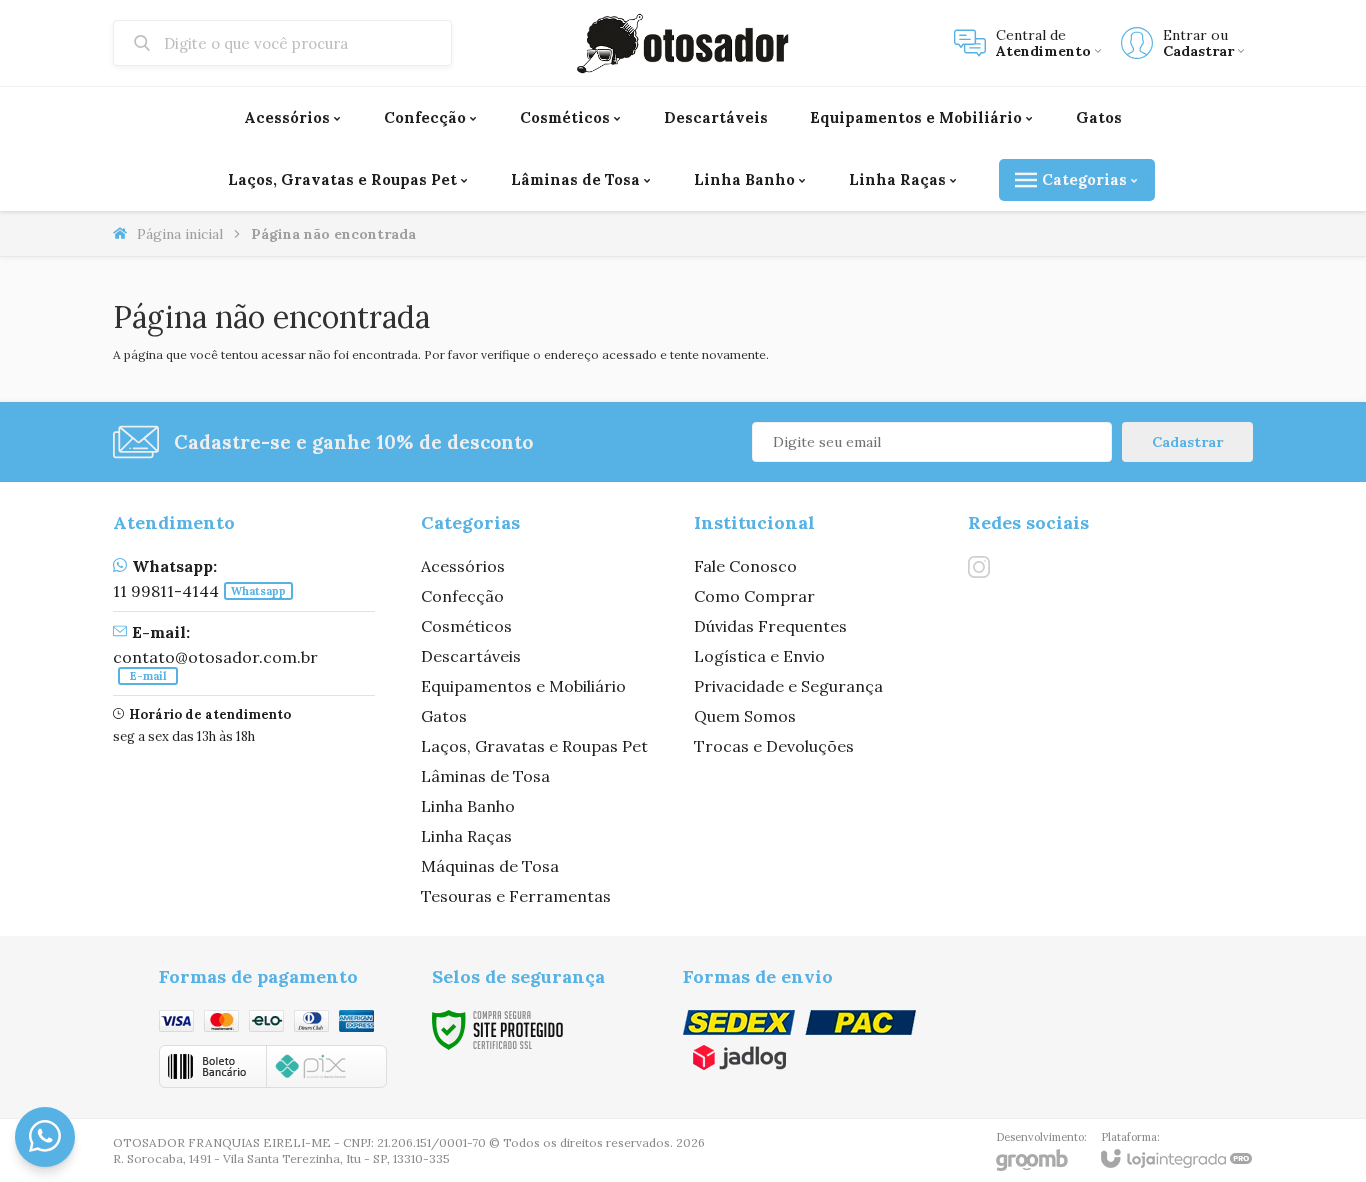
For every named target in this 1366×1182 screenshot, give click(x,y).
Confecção (462, 596)
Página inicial (180, 234)
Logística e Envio (759, 656)
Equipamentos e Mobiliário (523, 686)
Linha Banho (468, 806)
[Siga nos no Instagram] (979, 567)
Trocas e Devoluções (774, 746)
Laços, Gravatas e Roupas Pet (534, 746)
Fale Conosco (745, 566)
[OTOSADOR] (683, 43)
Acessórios (463, 566)
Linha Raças (466, 836)
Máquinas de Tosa (490, 866)
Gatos (444, 716)
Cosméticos (466, 626)
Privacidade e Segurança (788, 686)
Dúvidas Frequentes (770, 626)
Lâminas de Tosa (485, 776)
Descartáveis (471, 656)
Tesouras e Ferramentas (516, 896)
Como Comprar (754, 596)
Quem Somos (745, 716)
